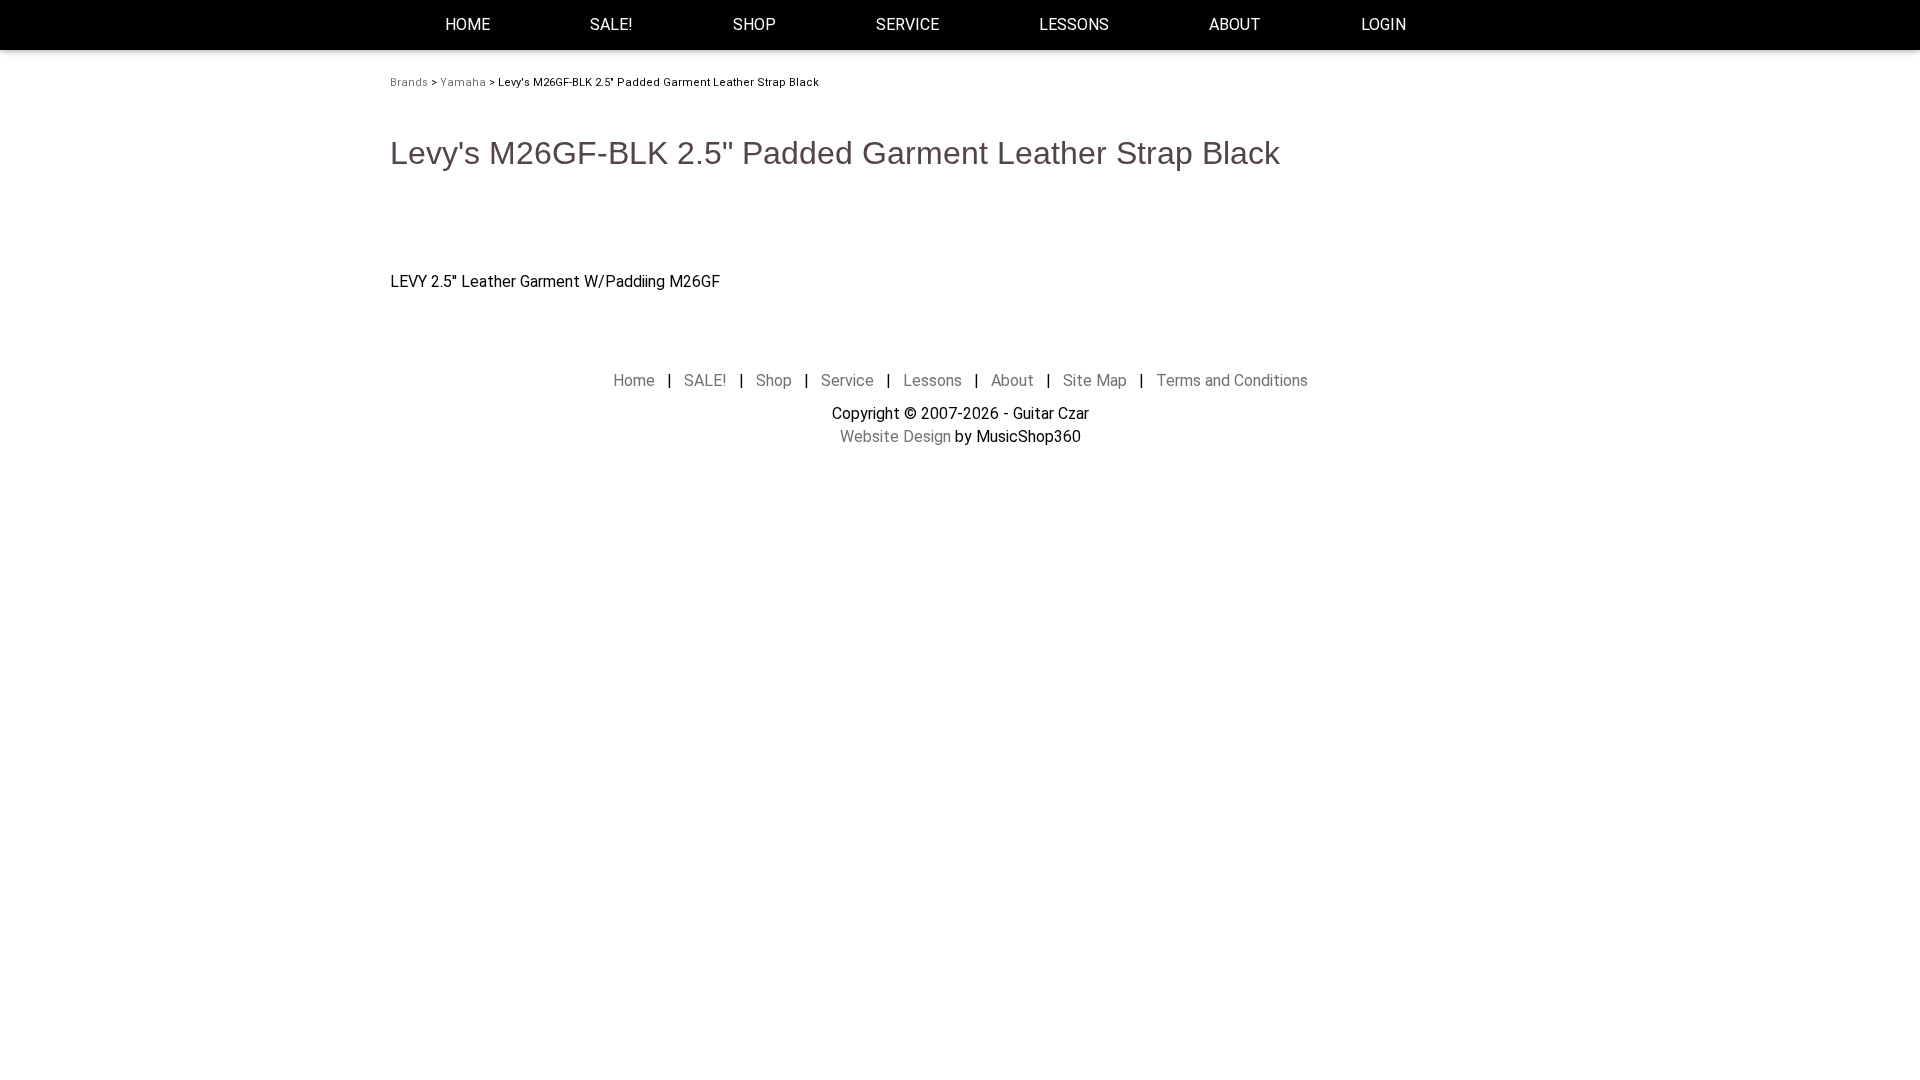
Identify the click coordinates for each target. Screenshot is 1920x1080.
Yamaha (463, 82)
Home (467, 24)
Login (1383, 24)
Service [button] (907, 24)
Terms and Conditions (1232, 380)
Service (847, 380)
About (1012, 380)
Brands (409, 82)
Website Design (895, 436)
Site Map (1095, 380)
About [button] (1235, 24)
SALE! (611, 24)
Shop (754, 24)
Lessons (1074, 24)
